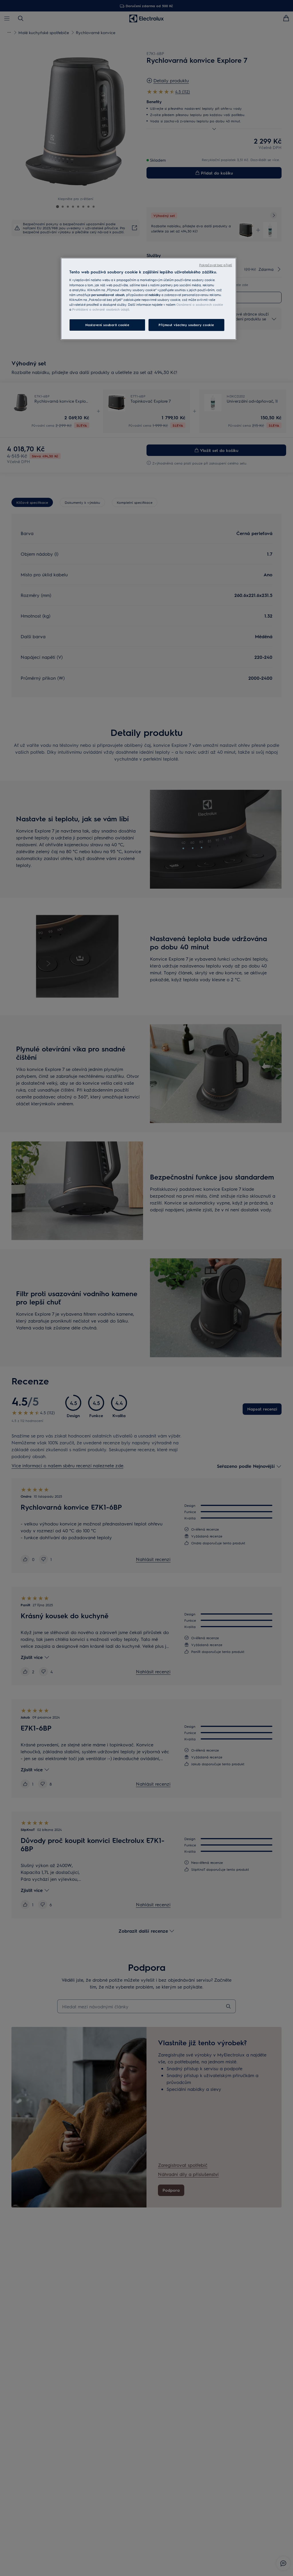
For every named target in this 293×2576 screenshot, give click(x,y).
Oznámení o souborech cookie (200, 304)
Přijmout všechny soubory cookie (186, 325)
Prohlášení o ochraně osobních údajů (101, 309)
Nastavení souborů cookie (107, 325)
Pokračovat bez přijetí (216, 265)
